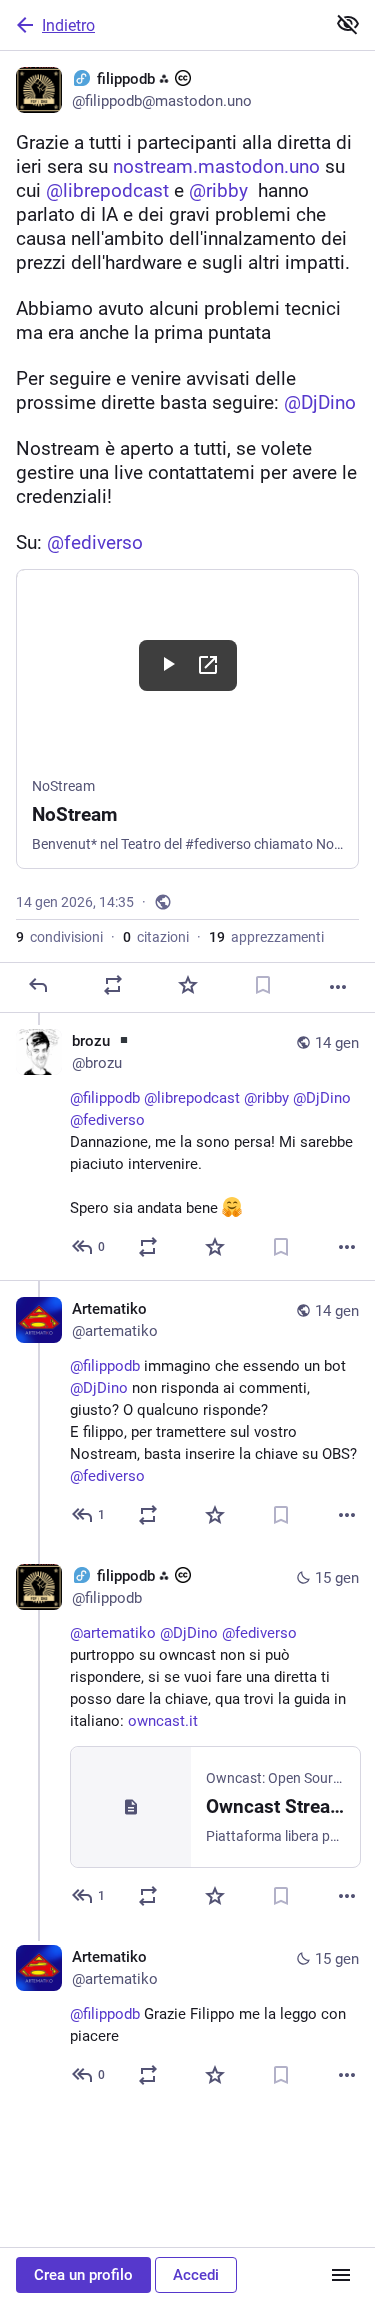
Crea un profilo (83, 2275)
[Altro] (338, 987)
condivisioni (59, 937)
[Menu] (341, 2275)
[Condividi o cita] (113, 985)
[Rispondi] (38, 985)
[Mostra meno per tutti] (348, 24)
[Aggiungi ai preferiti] (188, 985)
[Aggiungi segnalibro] (263, 985)
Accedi (196, 2275)
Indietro (68, 25)
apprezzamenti (266, 937)
